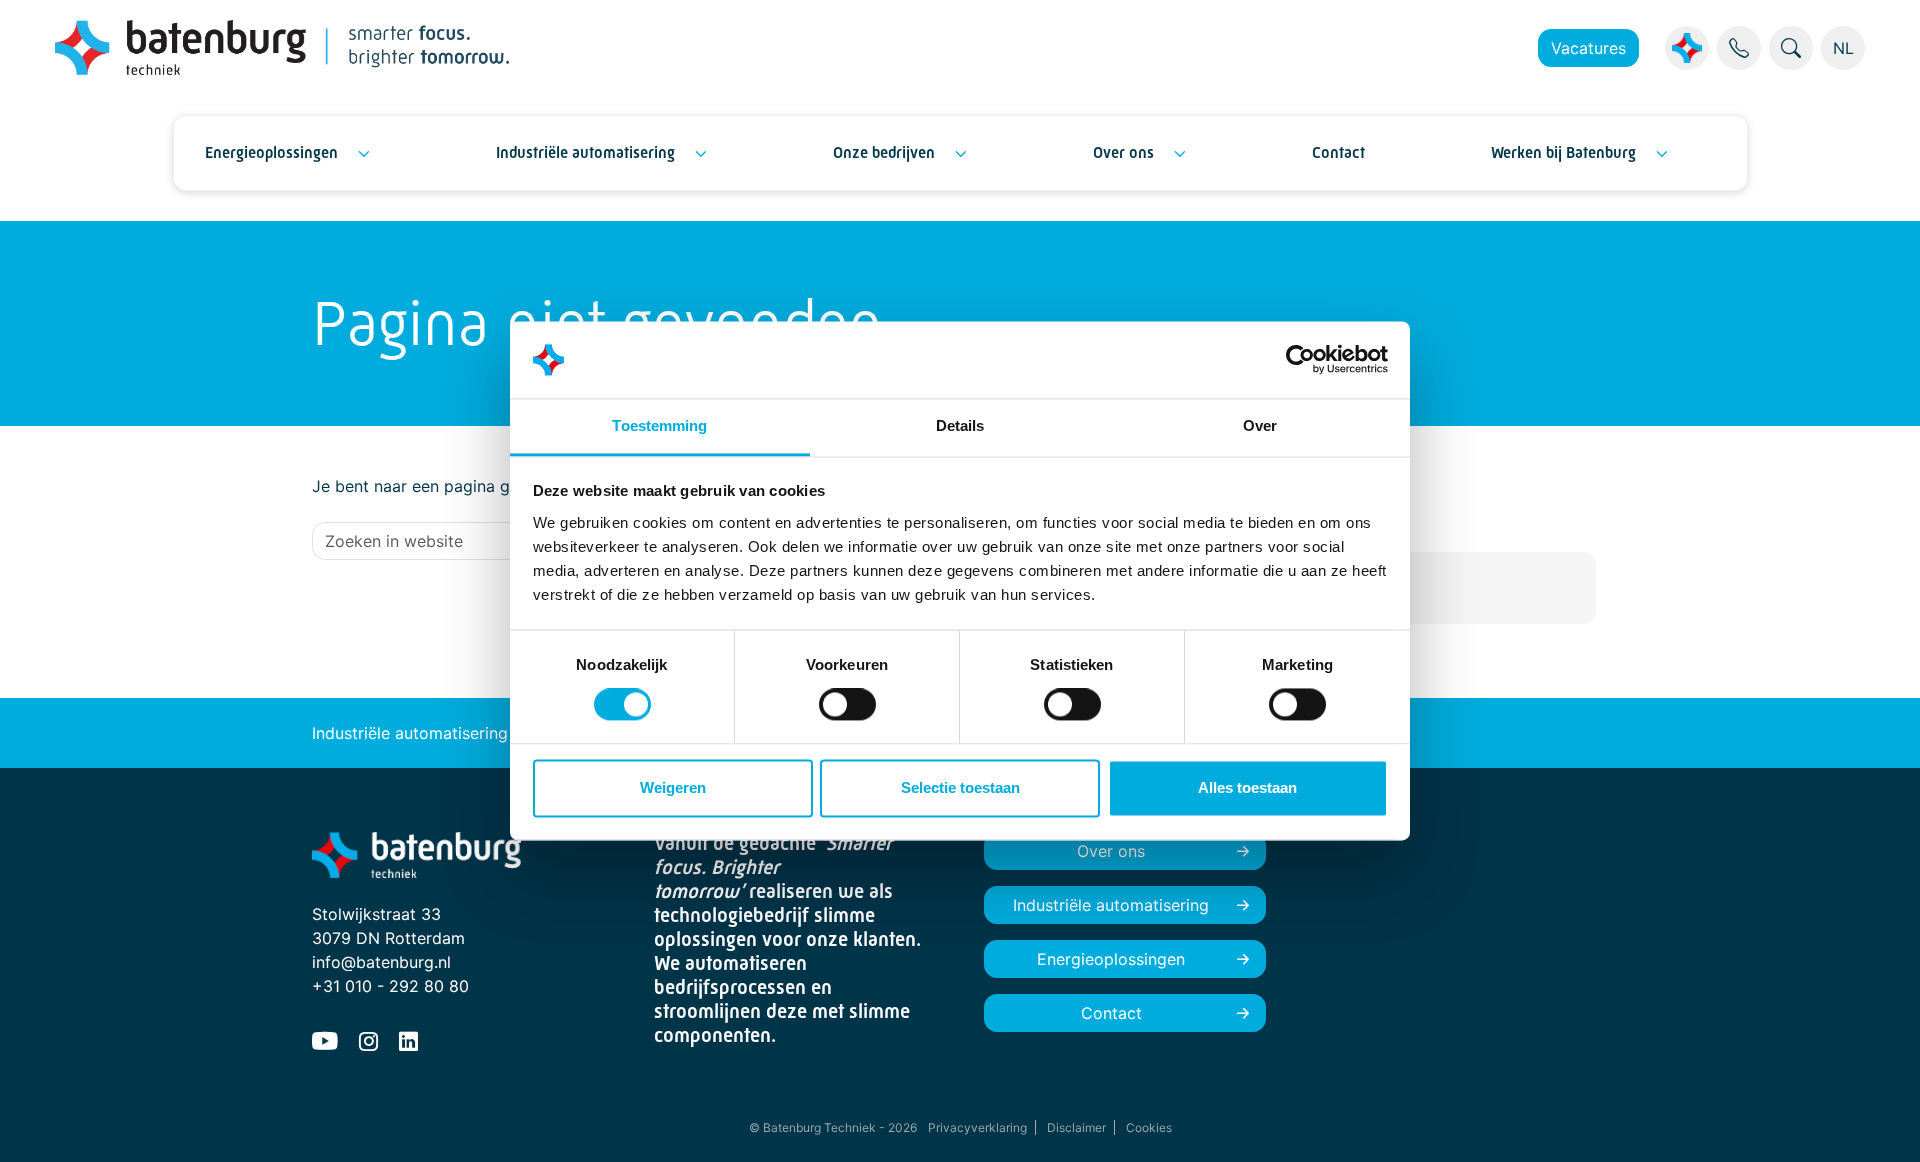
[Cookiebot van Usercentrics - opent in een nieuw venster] (1300, 360)
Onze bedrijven (884, 152)
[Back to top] (1880, 1122)
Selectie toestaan (960, 787)
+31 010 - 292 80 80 (390, 986)
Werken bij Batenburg (1563, 152)
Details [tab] (960, 425)
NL (1843, 48)
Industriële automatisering (585, 152)
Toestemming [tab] (659, 425)
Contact (1338, 152)
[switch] (847, 705)
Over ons (1123, 152)
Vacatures (1588, 48)
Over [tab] (1260, 425)
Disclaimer (1076, 1127)
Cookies (1149, 1127)
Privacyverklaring (977, 1127)
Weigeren (673, 787)
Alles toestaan (1247, 787)
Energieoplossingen (271, 152)
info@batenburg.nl (381, 962)
